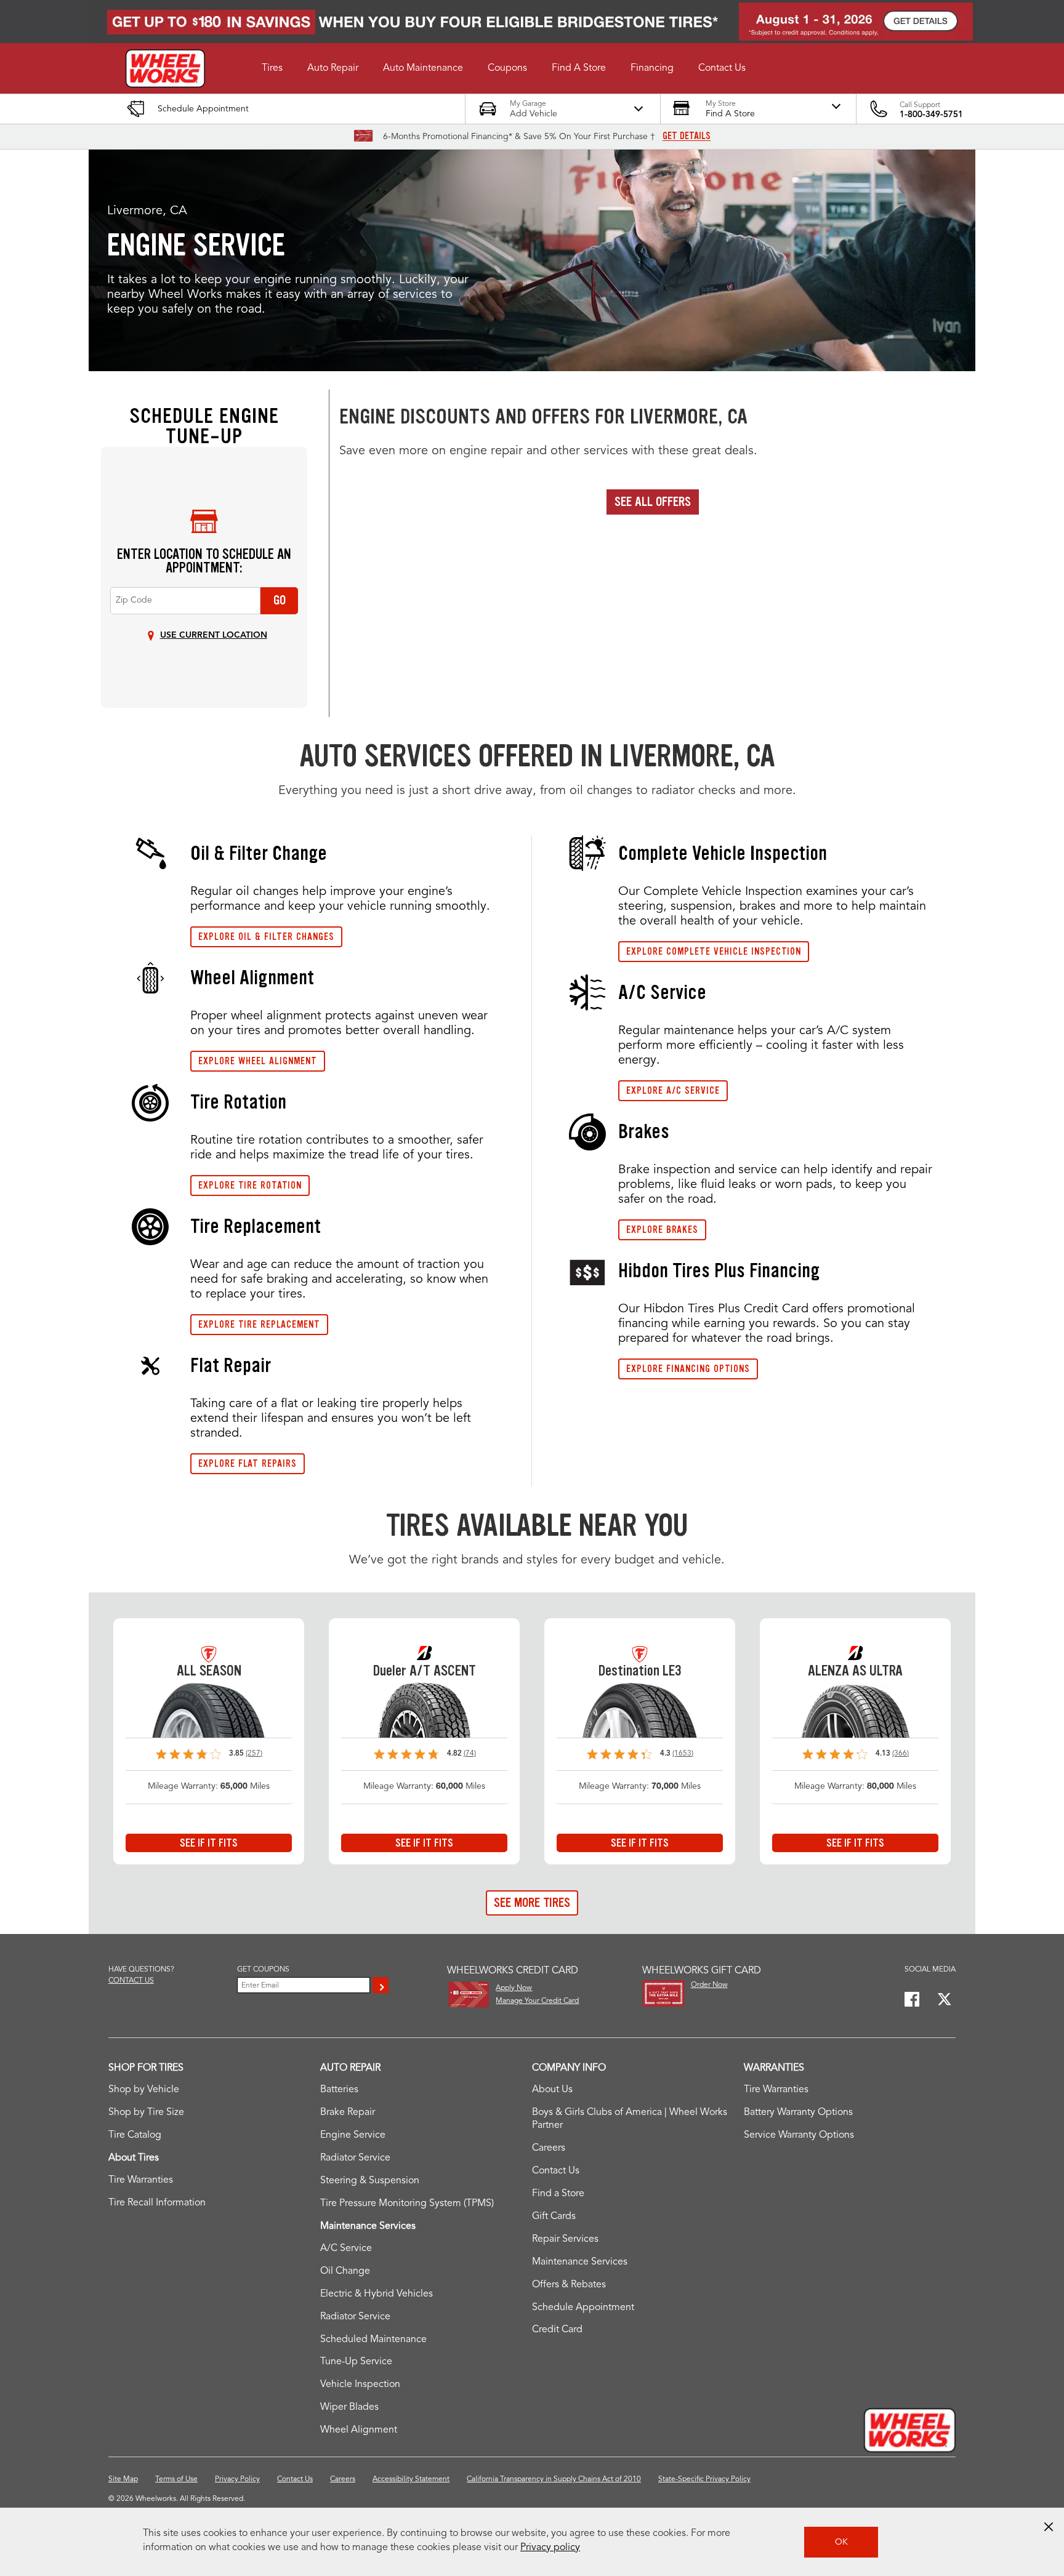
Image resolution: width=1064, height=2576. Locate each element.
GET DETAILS (687, 136)
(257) (254, 1754)
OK (841, 2542)
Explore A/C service (673, 1090)
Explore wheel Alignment (258, 1061)
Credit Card (557, 2330)
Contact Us (556, 2171)
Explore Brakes (662, 1230)
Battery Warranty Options (798, 2113)
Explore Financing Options (688, 1369)
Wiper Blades (349, 2407)
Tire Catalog (135, 2135)
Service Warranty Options (799, 2135)
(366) (901, 1754)
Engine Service (353, 2135)
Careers (549, 2148)
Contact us (131, 1981)
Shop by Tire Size (146, 2113)
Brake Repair (348, 2113)
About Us (552, 2090)
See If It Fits (209, 1843)
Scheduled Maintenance (373, 2340)
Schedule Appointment (583, 2308)
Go (280, 600)
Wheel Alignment (359, 2430)
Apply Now (514, 1988)
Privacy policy (550, 2548)
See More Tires (532, 1903)
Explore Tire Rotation (250, 1185)
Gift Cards (554, 2217)
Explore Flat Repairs (248, 1463)
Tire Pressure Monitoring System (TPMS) (407, 2204)
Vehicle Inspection (360, 2385)
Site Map (123, 2479)
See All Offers (653, 502)
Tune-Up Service (356, 2362)
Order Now (709, 1985)
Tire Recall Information (157, 2203)
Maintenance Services (580, 2262)
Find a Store (558, 2194)
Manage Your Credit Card (537, 2001)
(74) (470, 1754)
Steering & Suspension (370, 2181)
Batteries (339, 2090)
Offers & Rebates (569, 2285)
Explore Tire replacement (259, 1324)
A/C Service (346, 2249)
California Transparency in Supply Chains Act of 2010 (554, 2479)
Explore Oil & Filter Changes (266, 937)
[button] (272, 68)
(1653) (683, 1754)
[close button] (1049, 2527)
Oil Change (345, 2271)
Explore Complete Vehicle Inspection (714, 951)
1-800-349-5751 (931, 114)
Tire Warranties (141, 2180)
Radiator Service (355, 2158)
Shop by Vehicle (144, 2090)
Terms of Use (176, 2479)
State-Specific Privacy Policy (704, 2479)
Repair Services (565, 2239)
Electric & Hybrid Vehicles (377, 2294)
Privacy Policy (237, 2479)
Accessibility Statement (411, 2479)
